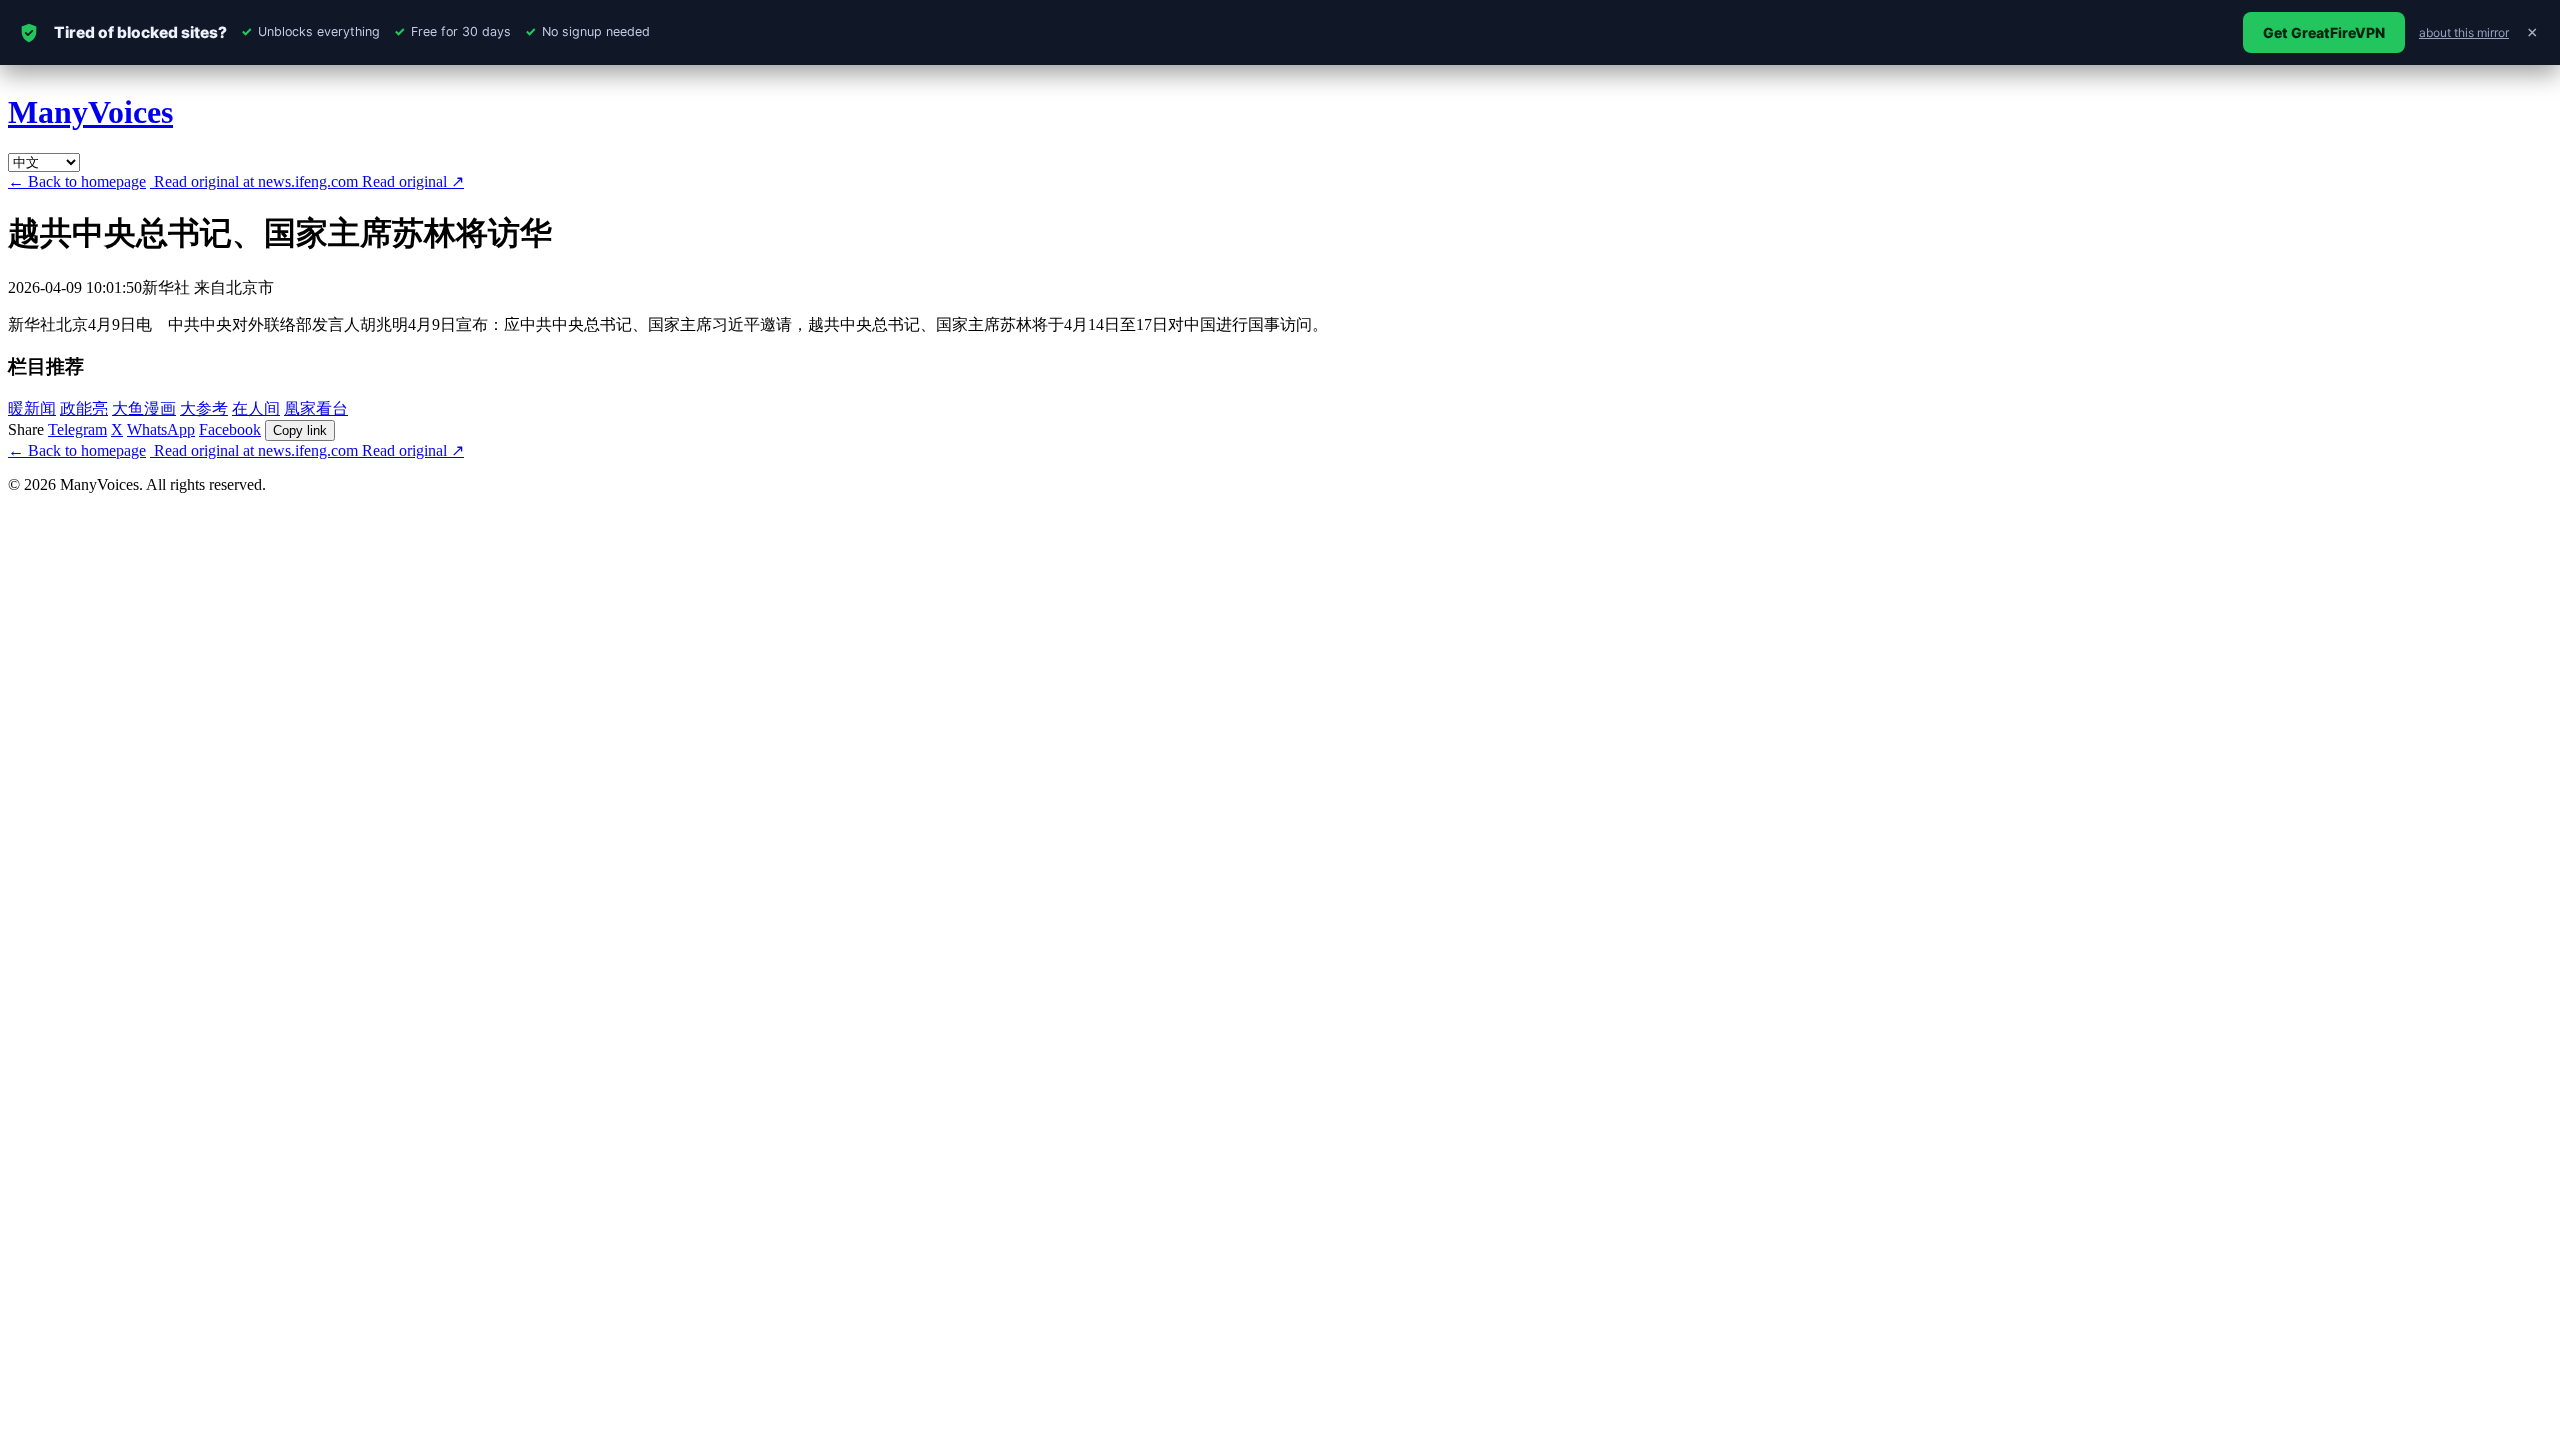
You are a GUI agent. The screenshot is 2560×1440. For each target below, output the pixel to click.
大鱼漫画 (144, 408)
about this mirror (2464, 32)
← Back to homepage (77, 181)
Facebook (230, 429)
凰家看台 (316, 408)
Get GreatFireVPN (2324, 32)
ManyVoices (90, 112)
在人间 (256, 408)
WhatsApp (161, 429)
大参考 (204, 408)
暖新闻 (32, 408)
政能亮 (84, 408)
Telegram (77, 429)
